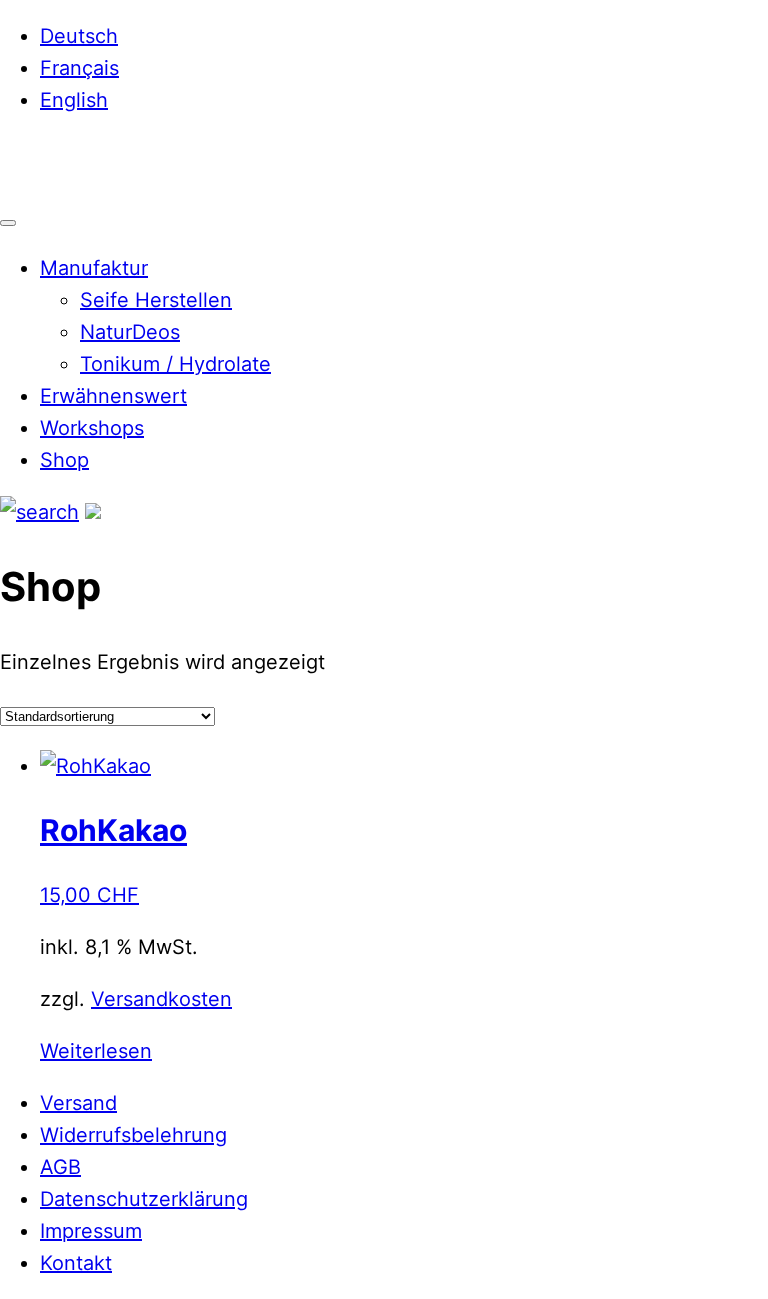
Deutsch (79, 36)
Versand (78, 1103)
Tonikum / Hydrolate (175, 364)
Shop (64, 460)
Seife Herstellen (156, 300)
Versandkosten (161, 999)
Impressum (91, 1231)
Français (79, 68)
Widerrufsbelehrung (133, 1135)
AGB (60, 1167)
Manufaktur (94, 268)
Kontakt (76, 1263)
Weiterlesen (96, 1051)
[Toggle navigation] (8, 223)
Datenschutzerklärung (144, 1199)
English (74, 100)
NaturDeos (130, 332)
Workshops (92, 428)
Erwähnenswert (113, 396)
